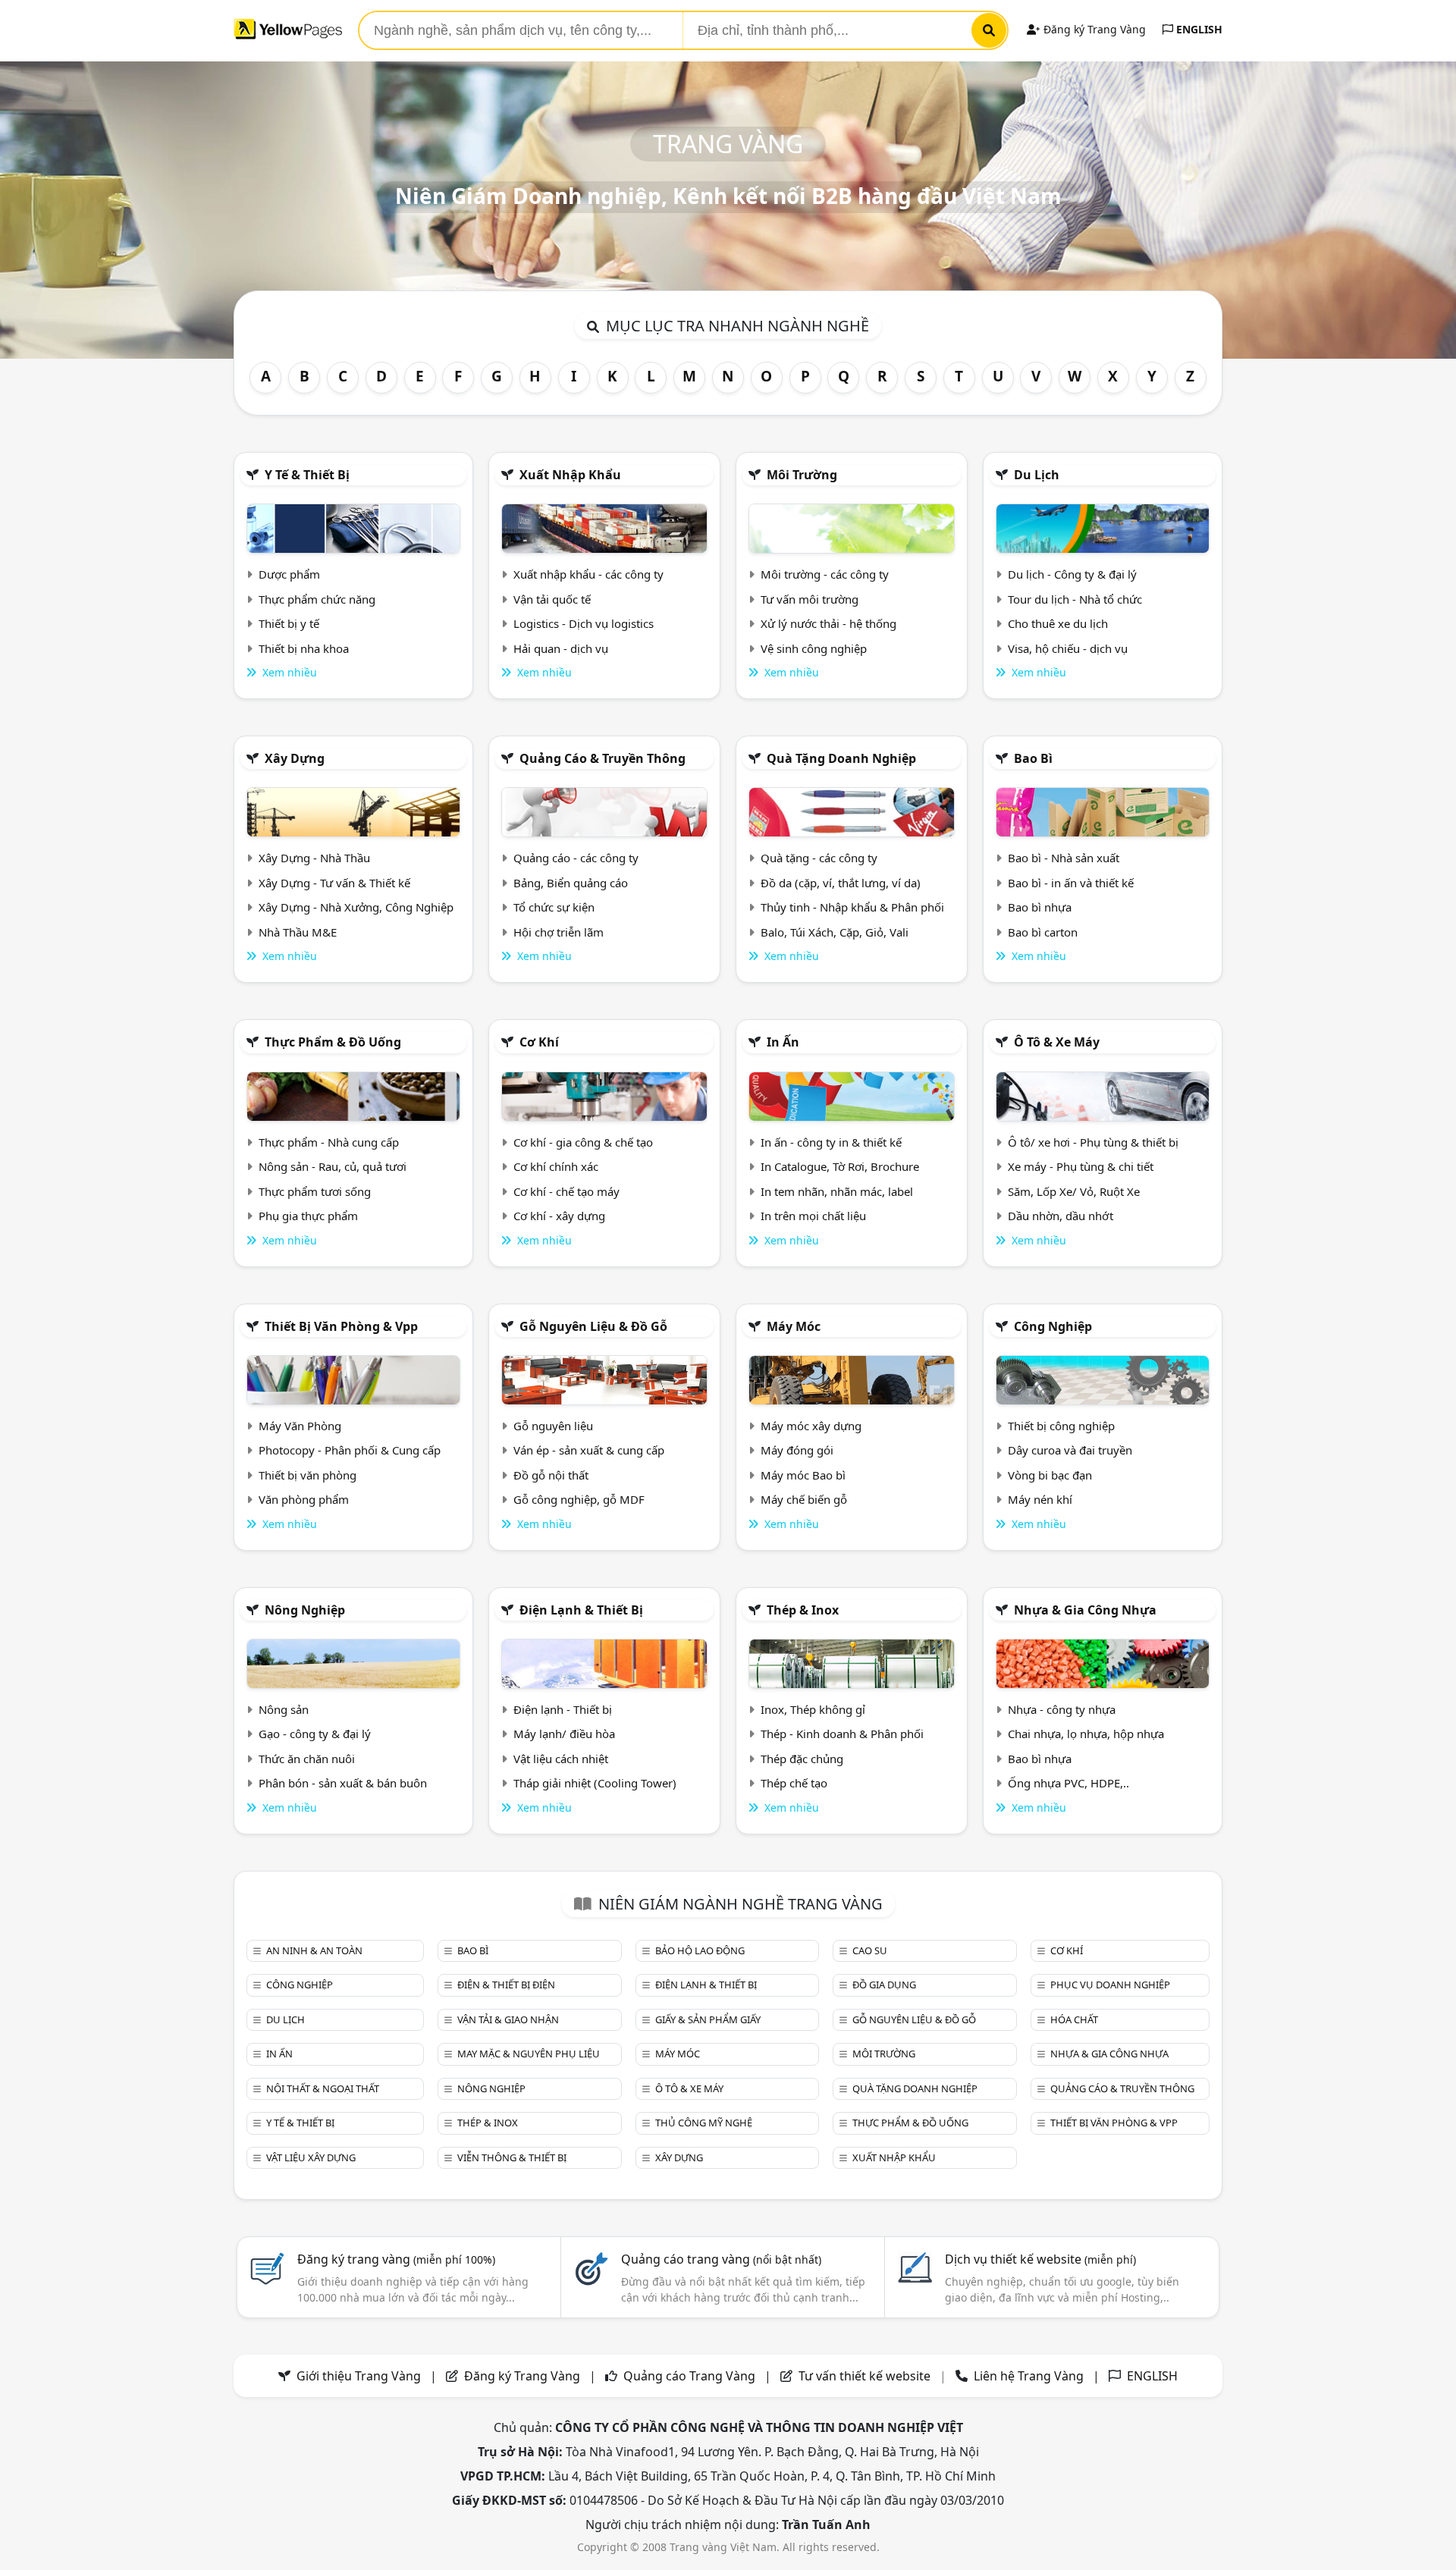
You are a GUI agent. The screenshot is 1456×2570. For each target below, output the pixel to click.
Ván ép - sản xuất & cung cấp (589, 1450)
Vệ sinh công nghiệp (814, 648)
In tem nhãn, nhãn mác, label (837, 1191)
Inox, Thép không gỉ (813, 1709)
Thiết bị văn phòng (308, 1475)
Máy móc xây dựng (811, 1426)
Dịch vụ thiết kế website (1040, 2259)
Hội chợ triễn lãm (559, 932)
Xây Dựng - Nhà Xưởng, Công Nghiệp (356, 907)
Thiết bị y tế (289, 623)
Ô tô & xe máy (1057, 1042)
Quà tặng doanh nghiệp (841, 758)
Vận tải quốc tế (552, 599)
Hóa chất (1074, 2019)
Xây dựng (295, 758)
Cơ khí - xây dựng (559, 1216)
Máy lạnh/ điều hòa (564, 1734)
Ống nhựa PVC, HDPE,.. (1068, 1783)
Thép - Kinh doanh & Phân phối (842, 1734)
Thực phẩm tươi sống (315, 1191)
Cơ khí (539, 1042)
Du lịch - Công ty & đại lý (1072, 574)
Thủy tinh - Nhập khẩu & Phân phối (852, 907)
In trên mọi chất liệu (813, 1216)
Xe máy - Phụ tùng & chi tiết (1081, 1166)
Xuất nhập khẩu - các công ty (588, 574)
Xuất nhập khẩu (570, 475)
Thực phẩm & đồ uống (333, 1042)
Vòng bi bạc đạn (1050, 1475)
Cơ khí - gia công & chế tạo (583, 1142)
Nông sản (284, 1709)
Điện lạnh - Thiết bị (563, 1709)
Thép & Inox (803, 1610)
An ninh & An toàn (314, 1950)
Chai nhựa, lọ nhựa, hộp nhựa (1086, 1734)
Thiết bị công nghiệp (1061, 1426)
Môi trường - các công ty (825, 574)
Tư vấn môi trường (810, 599)
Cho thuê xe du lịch (1058, 623)
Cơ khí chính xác (556, 1166)
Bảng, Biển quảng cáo (571, 883)
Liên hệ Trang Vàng (1029, 2376)
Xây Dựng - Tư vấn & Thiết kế (334, 883)
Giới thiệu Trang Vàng (359, 2376)
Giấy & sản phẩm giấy (708, 2019)
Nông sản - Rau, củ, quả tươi (333, 1166)
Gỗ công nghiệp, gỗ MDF (579, 1499)
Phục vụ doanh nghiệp (1110, 1985)
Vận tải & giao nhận (508, 2019)
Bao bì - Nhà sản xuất (1064, 858)
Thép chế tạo (794, 1783)
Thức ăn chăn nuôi (307, 1759)
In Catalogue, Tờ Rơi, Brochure (840, 1166)
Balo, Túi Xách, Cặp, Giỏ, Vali (835, 932)
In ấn (783, 1042)
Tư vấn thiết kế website (866, 2376)
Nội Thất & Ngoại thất (323, 2088)
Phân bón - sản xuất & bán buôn (343, 1783)
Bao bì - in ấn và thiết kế (1071, 883)
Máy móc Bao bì (803, 1475)
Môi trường (802, 475)
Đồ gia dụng (884, 1985)
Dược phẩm (289, 574)
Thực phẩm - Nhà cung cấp (329, 1142)
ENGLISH (1198, 29)
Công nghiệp (1053, 1326)
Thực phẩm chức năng (317, 599)
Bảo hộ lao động (700, 1950)
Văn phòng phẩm (304, 1499)
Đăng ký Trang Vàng (1093, 29)
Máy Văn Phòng (300, 1426)
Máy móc (794, 1326)
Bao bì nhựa (1040, 907)
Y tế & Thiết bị (307, 475)
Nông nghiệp (305, 1610)
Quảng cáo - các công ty (576, 858)
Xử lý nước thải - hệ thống (828, 623)
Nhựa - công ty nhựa (1062, 1709)
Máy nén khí (1040, 1499)
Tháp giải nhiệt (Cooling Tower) (595, 1783)
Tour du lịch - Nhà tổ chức (1075, 599)
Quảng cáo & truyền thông (602, 758)
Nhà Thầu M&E (298, 932)
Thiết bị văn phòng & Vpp (341, 1326)
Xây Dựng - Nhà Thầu (314, 858)
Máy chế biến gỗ (804, 1499)
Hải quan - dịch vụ (561, 648)
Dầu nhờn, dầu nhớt (1061, 1216)
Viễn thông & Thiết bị (512, 2157)
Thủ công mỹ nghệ (704, 2123)
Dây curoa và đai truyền (1070, 1450)
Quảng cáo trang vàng (721, 2259)
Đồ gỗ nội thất (551, 1475)
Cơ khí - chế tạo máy (566, 1191)
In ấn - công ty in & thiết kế (831, 1142)
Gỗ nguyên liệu (553, 1426)
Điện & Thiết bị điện (506, 1985)
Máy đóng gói (797, 1450)
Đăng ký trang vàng (396, 2259)
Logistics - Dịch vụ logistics (584, 623)
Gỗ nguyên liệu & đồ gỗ (593, 1326)
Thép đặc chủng (802, 1759)
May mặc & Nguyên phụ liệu (529, 2054)
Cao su (870, 1950)
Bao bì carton (1043, 932)
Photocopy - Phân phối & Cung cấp (350, 1450)
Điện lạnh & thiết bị (581, 1610)
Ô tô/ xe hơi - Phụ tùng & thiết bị (1093, 1142)
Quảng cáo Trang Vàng (689, 2376)
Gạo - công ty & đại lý (315, 1734)
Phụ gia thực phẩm (308, 1216)
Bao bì (1033, 758)
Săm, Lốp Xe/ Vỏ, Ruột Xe (1074, 1191)
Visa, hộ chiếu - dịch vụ (1068, 648)
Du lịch (1037, 475)
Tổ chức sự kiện (554, 907)
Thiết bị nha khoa (304, 648)
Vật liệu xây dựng (311, 2157)
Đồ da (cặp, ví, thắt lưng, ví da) (841, 883)
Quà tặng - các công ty (819, 858)
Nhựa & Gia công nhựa (1085, 1610)
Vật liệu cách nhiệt (561, 1759)
